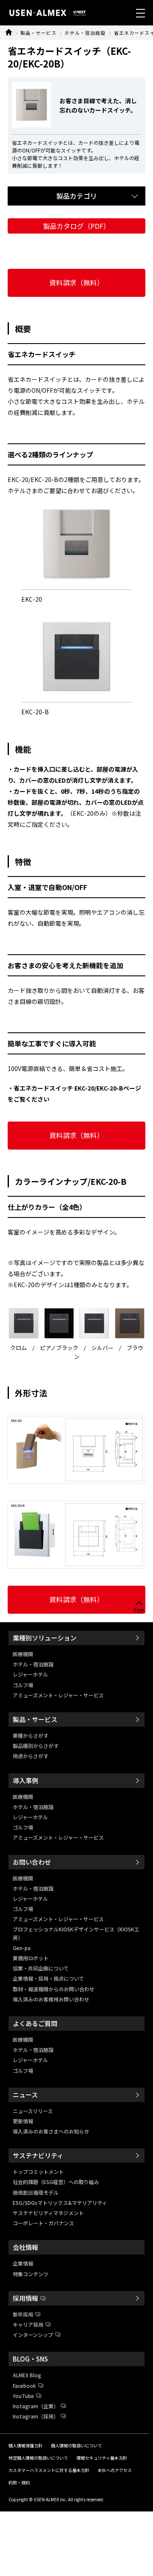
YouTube (23, 2396)
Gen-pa (22, 1948)
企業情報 (23, 2263)
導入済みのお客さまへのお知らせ (51, 2131)
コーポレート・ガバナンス (43, 2223)
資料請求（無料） (76, 282)
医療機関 (23, 1654)
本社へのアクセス (115, 2470)
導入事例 (25, 1780)
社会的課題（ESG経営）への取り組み (56, 2182)
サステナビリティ (38, 2155)
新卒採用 (23, 2314)
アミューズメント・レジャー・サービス (58, 1695)
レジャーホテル (30, 1674)
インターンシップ (33, 2335)
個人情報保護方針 (25, 2445)
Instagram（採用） (36, 2416)
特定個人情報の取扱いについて (38, 2458)
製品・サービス (38, 33)
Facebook (24, 2386)
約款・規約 (19, 2482)
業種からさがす (31, 1735)
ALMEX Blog (27, 2375)
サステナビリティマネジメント (48, 2213)
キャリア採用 (28, 2324)
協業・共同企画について (41, 1968)
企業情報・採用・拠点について (48, 1978)
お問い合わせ (32, 1862)
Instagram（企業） (36, 2406)
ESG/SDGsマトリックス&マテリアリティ (60, 2203)
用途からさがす (31, 1756)
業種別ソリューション (45, 1638)
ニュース (25, 2095)
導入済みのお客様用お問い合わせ (51, 1999)
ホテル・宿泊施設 (85, 33)
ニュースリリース (33, 2111)
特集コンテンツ (31, 2274)
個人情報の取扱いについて (76, 2445)
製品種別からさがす (36, 1746)
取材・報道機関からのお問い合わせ (54, 1989)
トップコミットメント (38, 2172)
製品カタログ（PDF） (76, 226)
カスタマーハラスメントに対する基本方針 (49, 2470)
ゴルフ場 (23, 1685)
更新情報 (23, 2121)
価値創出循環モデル (36, 2192)
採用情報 (25, 2298)
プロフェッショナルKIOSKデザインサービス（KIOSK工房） (76, 1933)
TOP (139, 1611)
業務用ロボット (31, 1958)
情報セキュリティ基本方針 (102, 2458)
